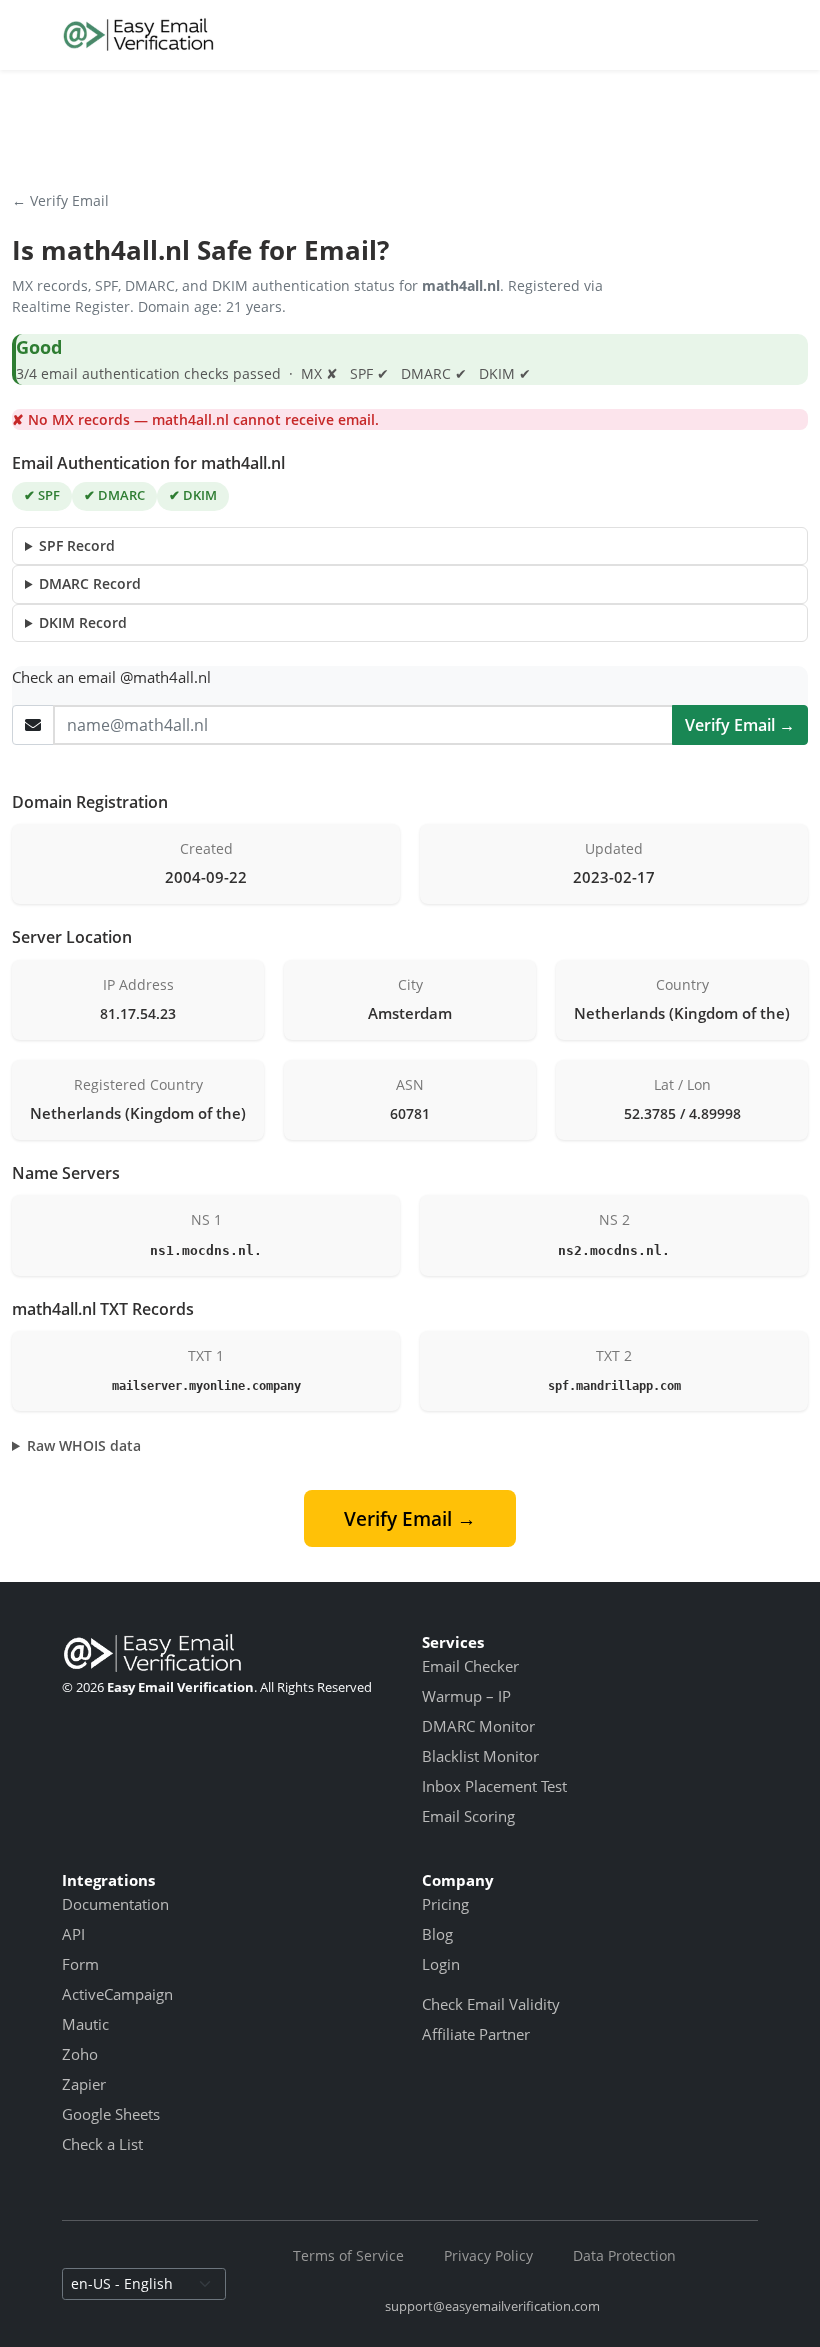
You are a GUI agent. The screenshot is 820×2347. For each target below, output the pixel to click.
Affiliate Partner (476, 2034)
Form (80, 1964)
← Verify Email (60, 200)
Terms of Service (348, 2255)
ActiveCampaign (117, 1994)
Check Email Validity (491, 2004)
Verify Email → (740, 725)
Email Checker (470, 1666)
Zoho (80, 2054)
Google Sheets (111, 2114)
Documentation (115, 1904)
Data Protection (624, 2255)
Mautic (85, 2024)
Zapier (84, 2084)
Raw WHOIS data (84, 1445)
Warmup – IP (466, 1696)
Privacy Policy (488, 2255)
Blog (437, 1934)
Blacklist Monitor (480, 1756)
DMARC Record (90, 583)
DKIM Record (83, 622)
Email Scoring (468, 1816)
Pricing (445, 1904)
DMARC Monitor (478, 1726)
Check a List (102, 2144)
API (73, 1934)
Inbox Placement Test (494, 1786)
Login (441, 1964)
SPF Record (77, 545)
